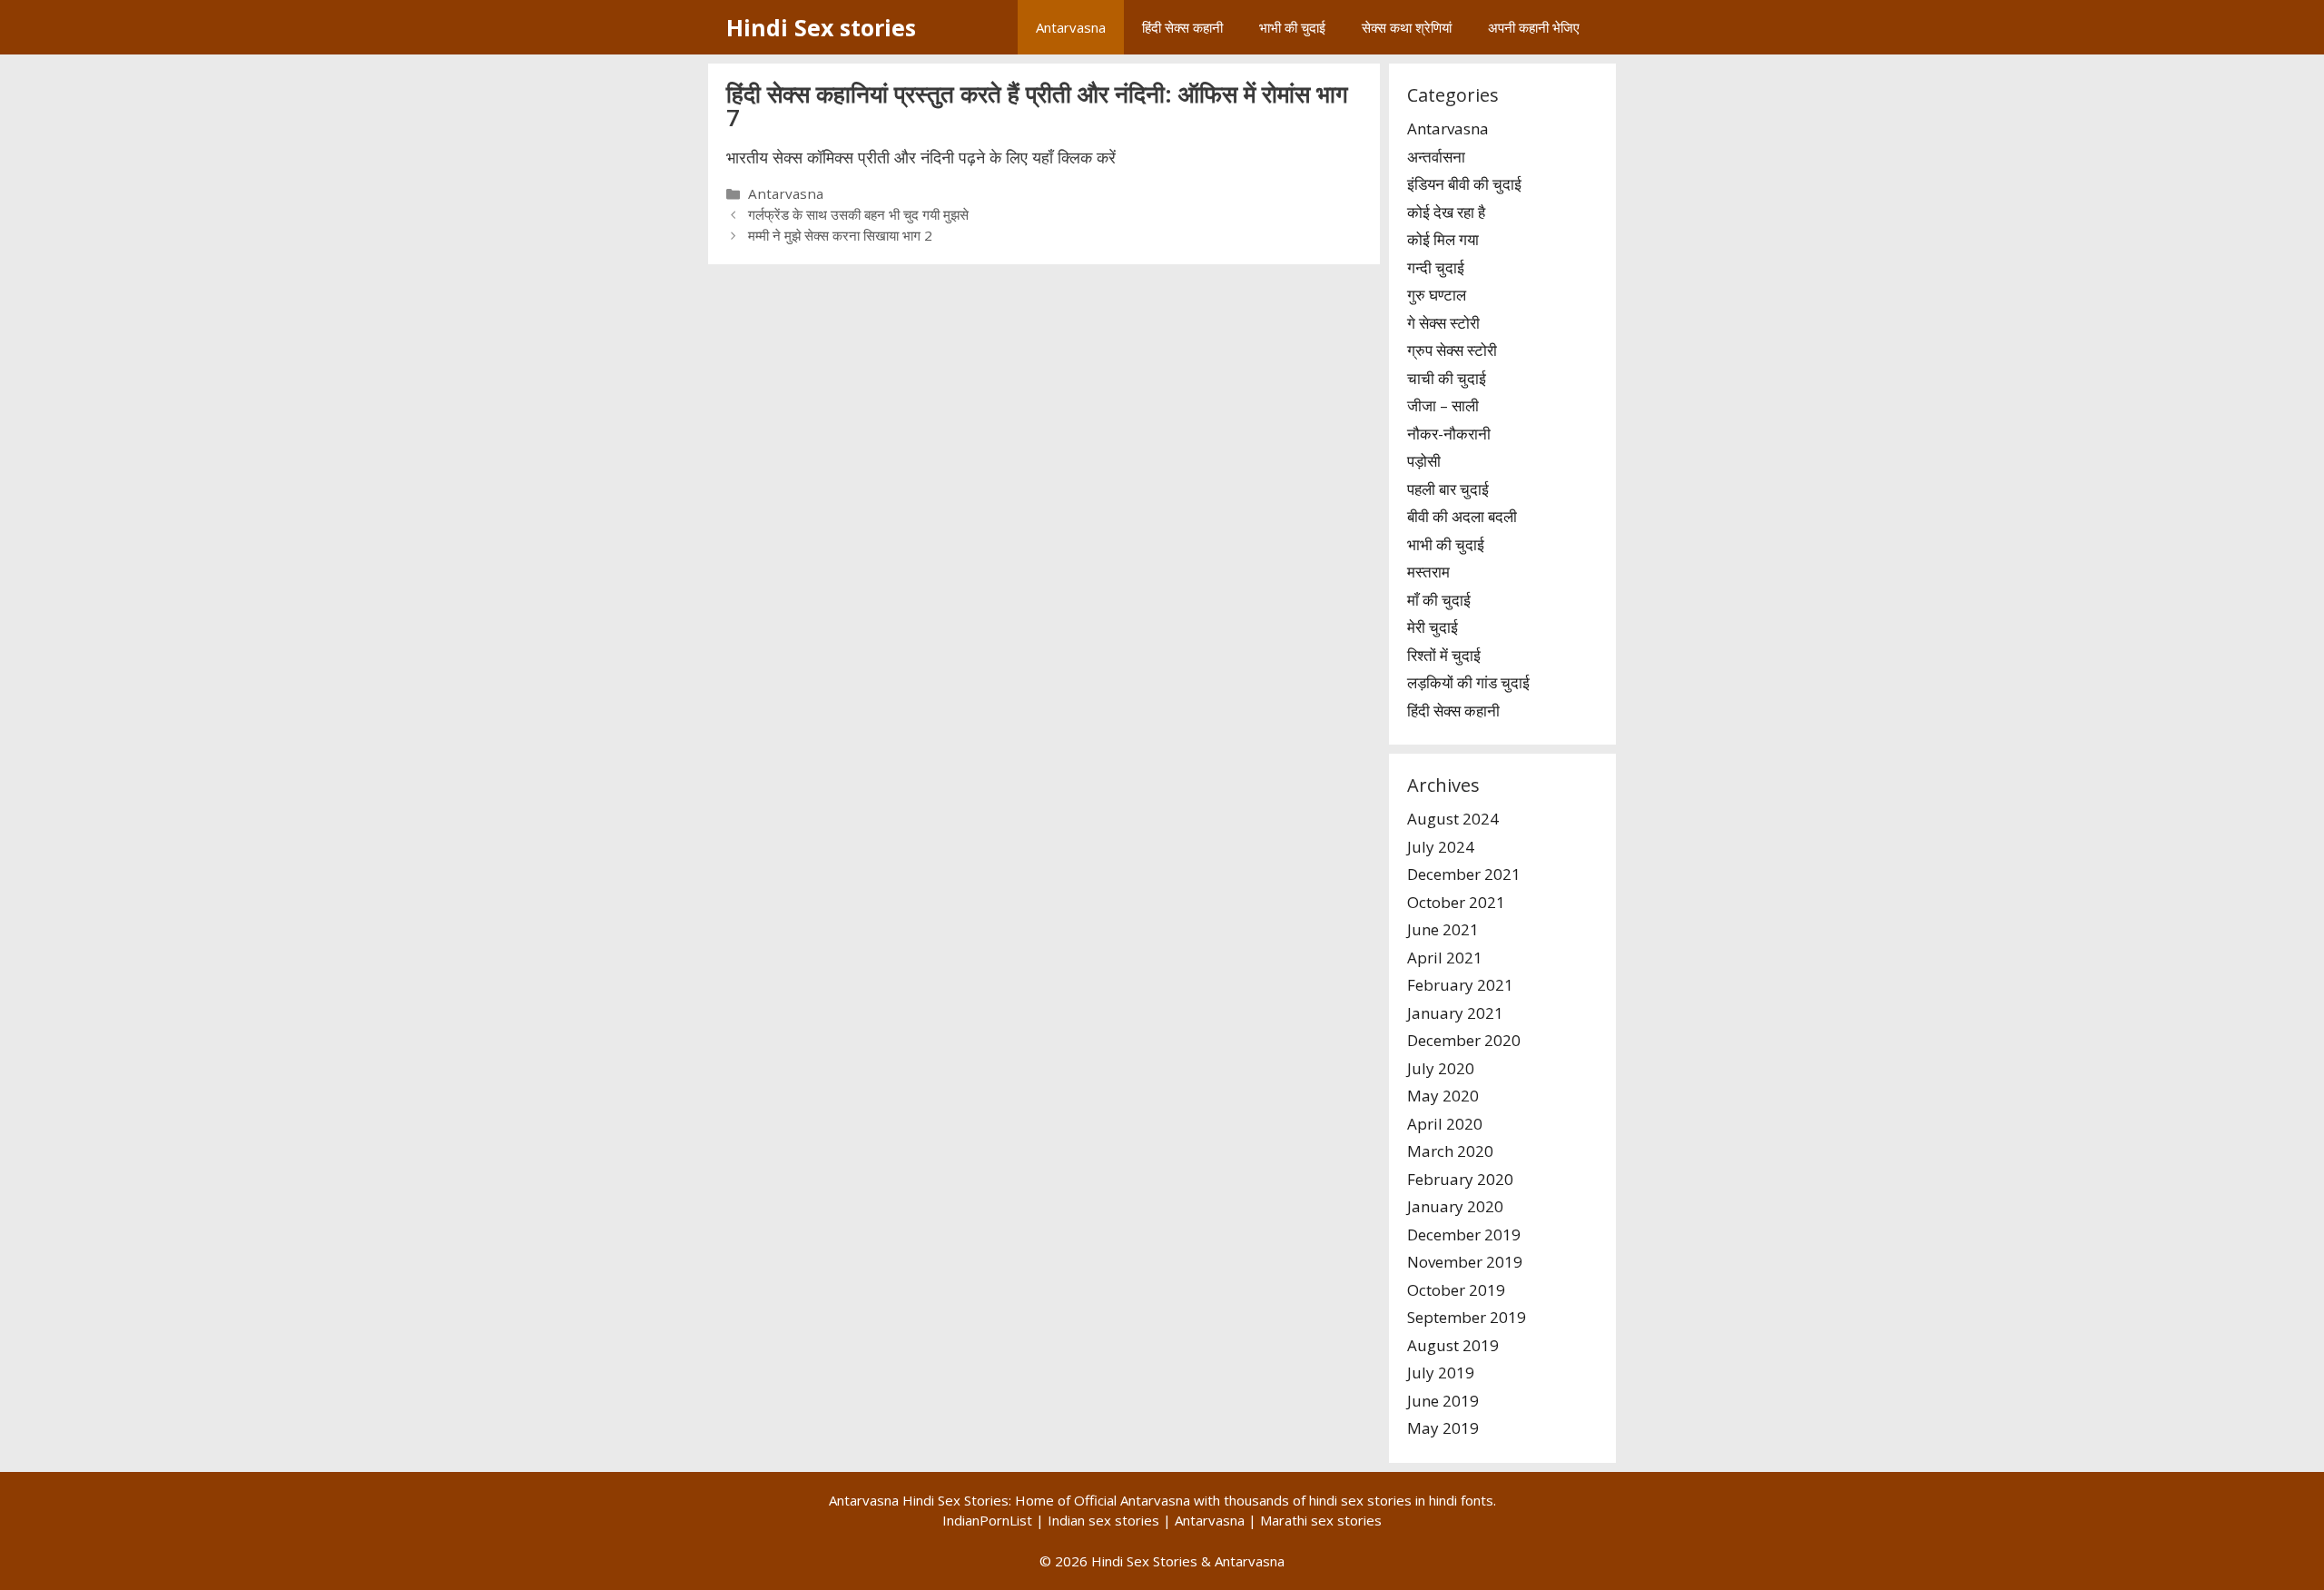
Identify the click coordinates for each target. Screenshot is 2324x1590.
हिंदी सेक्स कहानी (1182, 27)
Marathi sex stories (1321, 1520)
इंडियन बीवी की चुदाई (1464, 184)
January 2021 (1455, 1013)
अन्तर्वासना (1436, 157)
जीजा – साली (1443, 405)
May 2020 (1443, 1096)
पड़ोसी (1424, 461)
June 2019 (1443, 1401)
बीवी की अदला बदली (1462, 516)
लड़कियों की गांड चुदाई (1468, 682)
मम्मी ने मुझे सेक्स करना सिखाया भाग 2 (840, 235)
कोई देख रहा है (1446, 212)
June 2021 (1443, 929)
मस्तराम (1428, 572)
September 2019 (1467, 1317)
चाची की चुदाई (1447, 378)
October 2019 (1456, 1290)
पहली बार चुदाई (1448, 489)
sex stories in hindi (1399, 1500)
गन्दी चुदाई (1436, 267)
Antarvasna (1071, 27)
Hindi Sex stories (821, 27)
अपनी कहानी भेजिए (1534, 27)
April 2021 (1445, 958)
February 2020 (1460, 1179)
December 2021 (1464, 874)
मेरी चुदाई (1433, 627)
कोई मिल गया (1443, 239)
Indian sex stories (1103, 1520)
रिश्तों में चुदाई (1444, 655)
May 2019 (1443, 1428)
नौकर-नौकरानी (1449, 434)
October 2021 (1456, 902)
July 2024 (1441, 847)
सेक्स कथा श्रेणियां (1407, 27)
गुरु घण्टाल (1437, 295)
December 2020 (1464, 1040)
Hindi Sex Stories (1144, 1561)
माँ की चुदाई (1439, 600)
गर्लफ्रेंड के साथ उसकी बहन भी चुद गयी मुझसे (858, 214)
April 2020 (1445, 1124)
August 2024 (1453, 819)
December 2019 (1464, 1234)
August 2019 (1453, 1345)
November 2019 (1465, 1262)
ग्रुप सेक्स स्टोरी (1452, 350)
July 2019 (1441, 1373)
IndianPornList (987, 1520)
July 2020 (1441, 1068)
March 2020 (1450, 1151)
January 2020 (1455, 1206)
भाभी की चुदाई (1292, 27)
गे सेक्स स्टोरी (1443, 323)
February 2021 (1460, 985)
